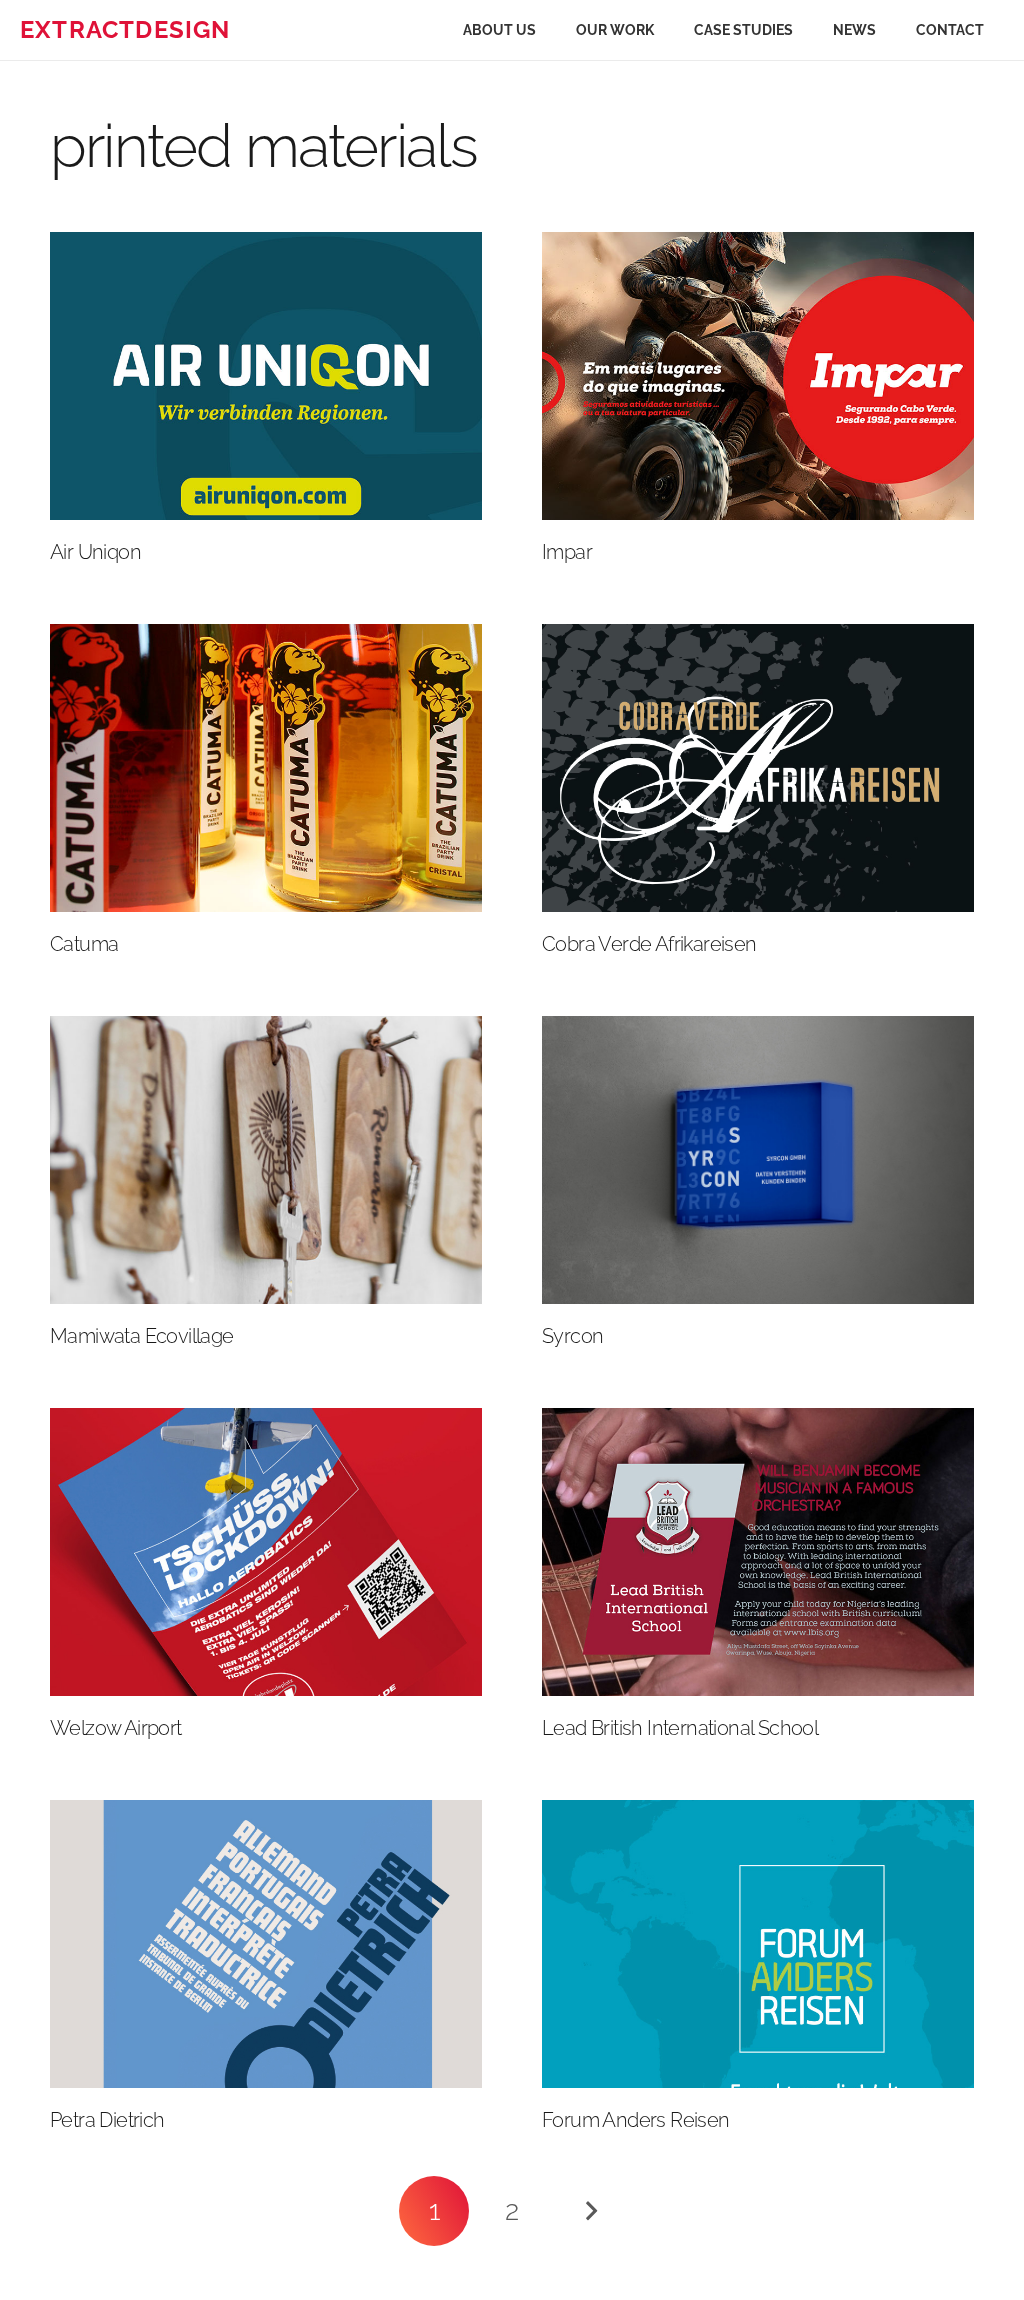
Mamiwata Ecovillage (142, 1336)
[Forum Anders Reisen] (758, 1944)
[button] (666, 30)
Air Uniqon (95, 552)
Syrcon (572, 1336)
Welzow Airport (116, 1728)
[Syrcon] (758, 1160)
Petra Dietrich (107, 2120)
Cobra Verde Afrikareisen (649, 944)
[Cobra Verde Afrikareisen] (758, 768)
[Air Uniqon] (266, 376)
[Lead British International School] (758, 1552)
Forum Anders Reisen (636, 2120)
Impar (567, 552)
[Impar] (758, 376)
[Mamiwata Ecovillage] (266, 1160)
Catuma (84, 944)
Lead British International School (680, 1728)
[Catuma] (266, 768)
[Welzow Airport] (266, 1552)
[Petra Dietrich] (266, 1944)
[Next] (590, 2211)
